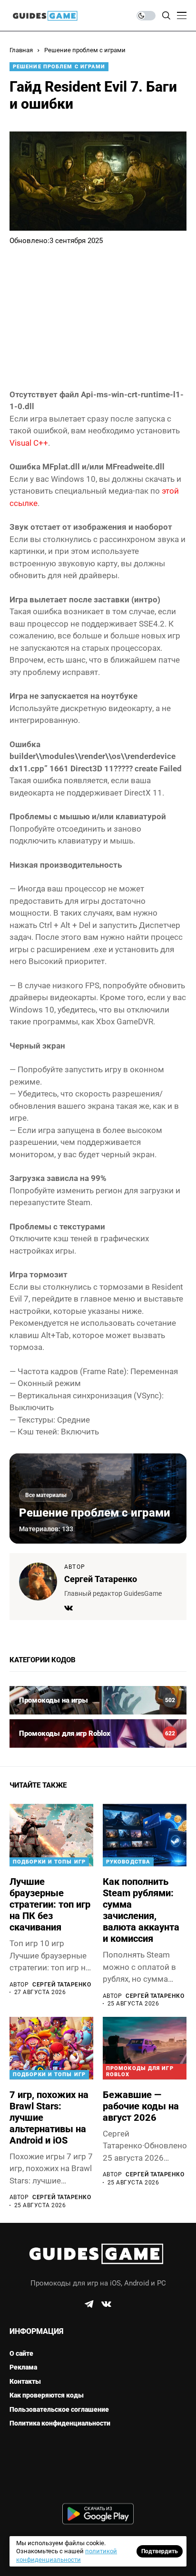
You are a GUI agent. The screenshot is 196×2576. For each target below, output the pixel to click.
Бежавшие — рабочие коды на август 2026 (141, 2106)
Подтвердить (160, 2551)
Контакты (25, 2381)
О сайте (21, 2353)
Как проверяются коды (47, 2395)
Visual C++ (29, 443)
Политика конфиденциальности (60, 2423)
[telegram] (89, 2304)
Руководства (128, 1862)
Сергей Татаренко (101, 1579)
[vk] (106, 2304)
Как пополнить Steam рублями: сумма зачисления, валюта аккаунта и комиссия (141, 1910)
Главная (21, 50)
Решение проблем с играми (85, 50)
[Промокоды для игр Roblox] (98, 1733)
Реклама (23, 2367)
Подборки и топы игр (49, 1862)
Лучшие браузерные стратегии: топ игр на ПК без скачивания (50, 1904)
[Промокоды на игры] (98, 1700)
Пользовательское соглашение (59, 2409)
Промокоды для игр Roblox (140, 2071)
